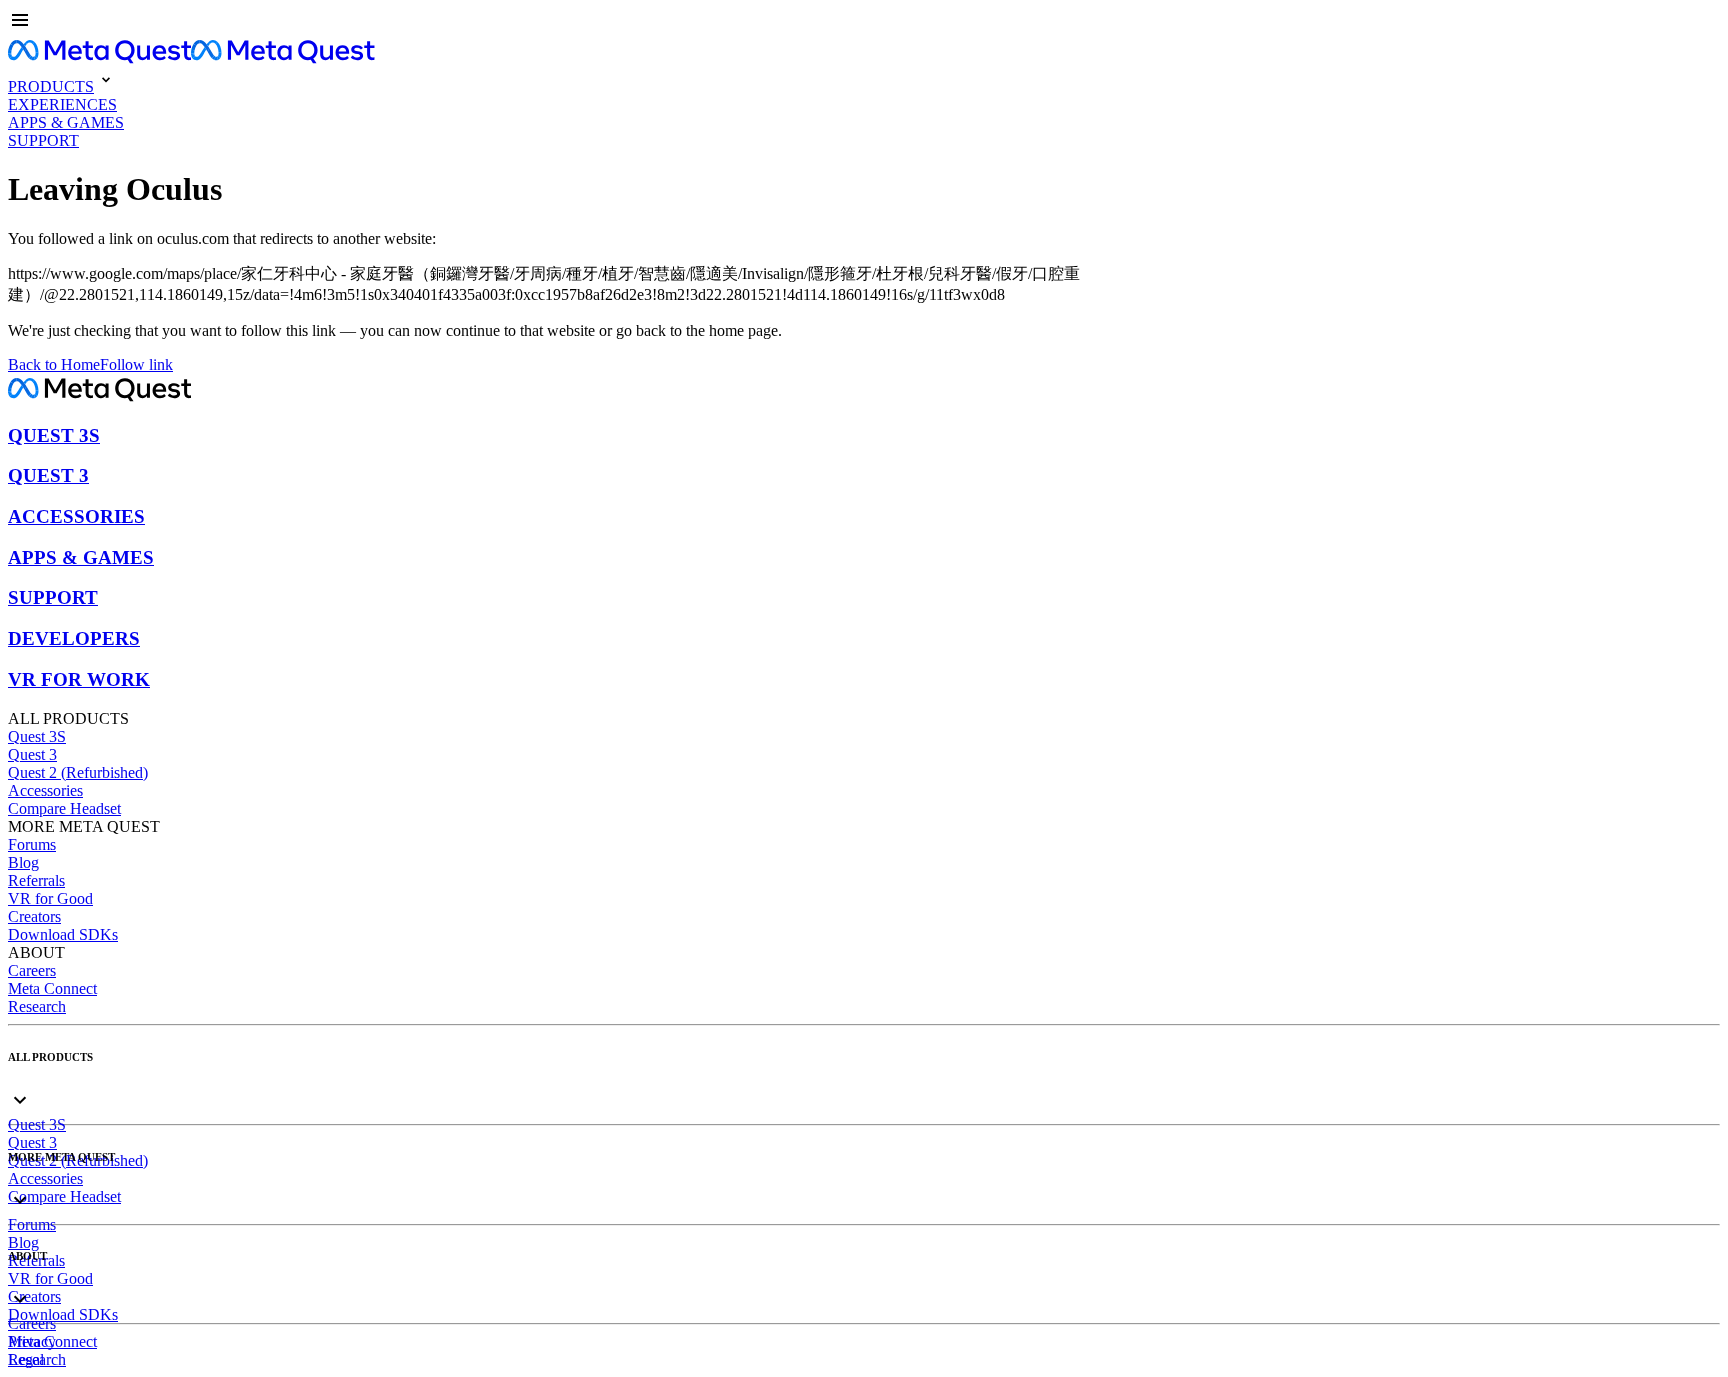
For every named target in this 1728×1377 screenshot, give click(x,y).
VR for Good (50, 898)
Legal (26, 1359)
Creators (34, 916)
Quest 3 (32, 754)
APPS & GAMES (81, 557)
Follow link (136, 364)
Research (37, 1006)
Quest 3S (37, 736)
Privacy (32, 1341)
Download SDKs (63, 934)
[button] (864, 22)
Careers (32, 970)
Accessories (45, 790)
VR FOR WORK (79, 679)
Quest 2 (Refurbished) (78, 772)
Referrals (36, 880)
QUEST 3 (48, 475)
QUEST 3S (54, 435)
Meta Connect (52, 988)
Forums (32, 844)
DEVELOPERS (74, 638)
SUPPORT (53, 597)
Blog (23, 862)
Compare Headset (64, 808)
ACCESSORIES (76, 516)
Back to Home (54, 364)
